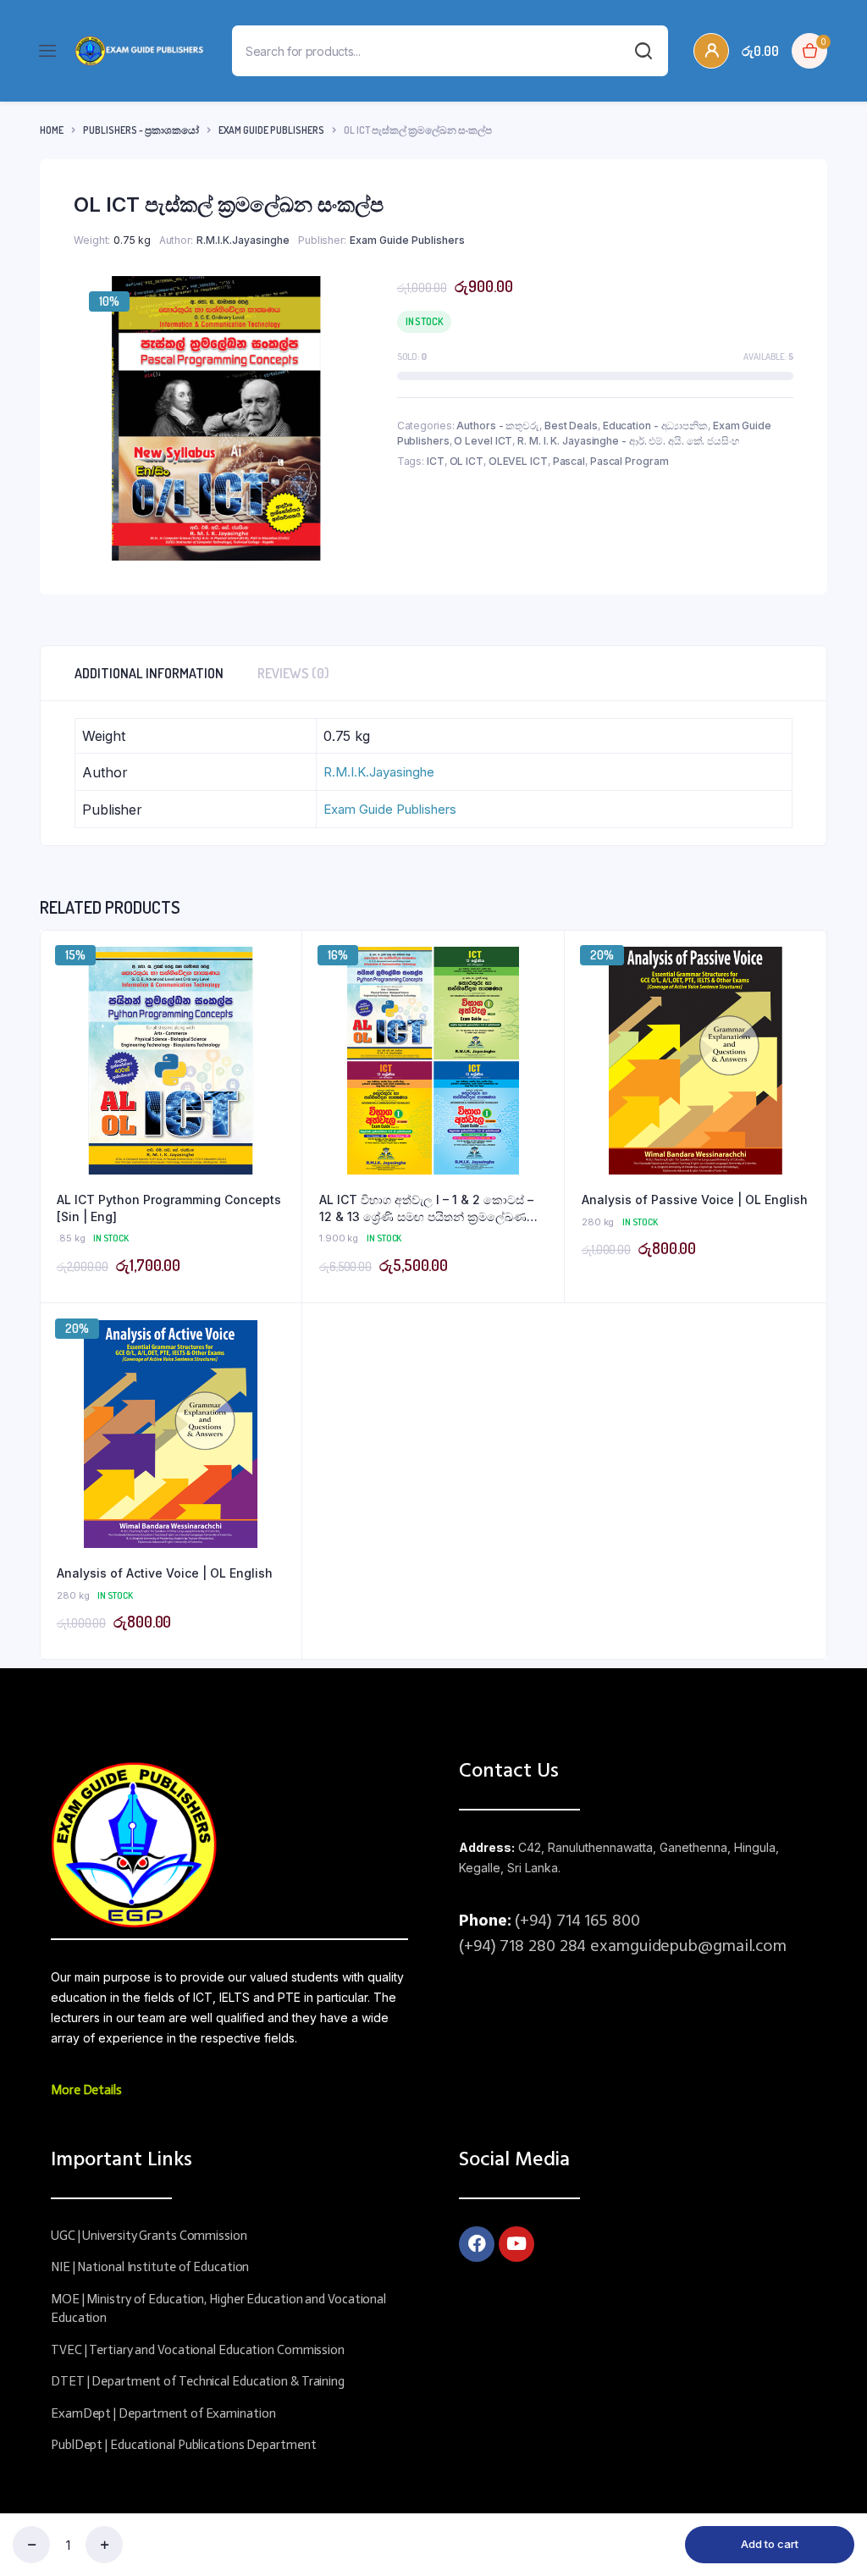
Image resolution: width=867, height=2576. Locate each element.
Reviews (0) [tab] (293, 673)
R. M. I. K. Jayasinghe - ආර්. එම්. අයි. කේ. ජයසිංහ (628, 441)
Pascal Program (630, 461)
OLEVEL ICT (518, 461)
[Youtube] (516, 2244)
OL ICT (467, 461)
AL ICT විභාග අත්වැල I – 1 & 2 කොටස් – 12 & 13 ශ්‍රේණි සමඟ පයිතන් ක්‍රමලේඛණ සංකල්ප (426, 1208)
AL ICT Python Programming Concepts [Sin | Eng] (169, 1208)
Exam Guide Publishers (271, 130)
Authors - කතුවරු (498, 426)
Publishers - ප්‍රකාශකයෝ (141, 130)
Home (52, 130)
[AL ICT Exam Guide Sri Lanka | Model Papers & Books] (139, 51)
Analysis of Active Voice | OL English (165, 1573)
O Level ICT (483, 441)
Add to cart (770, 2544)
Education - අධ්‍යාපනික (655, 426)
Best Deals (571, 426)
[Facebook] (477, 2244)
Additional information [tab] (149, 673)
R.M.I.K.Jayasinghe (243, 240)
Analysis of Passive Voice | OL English (695, 1200)
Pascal (569, 461)
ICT (436, 461)
